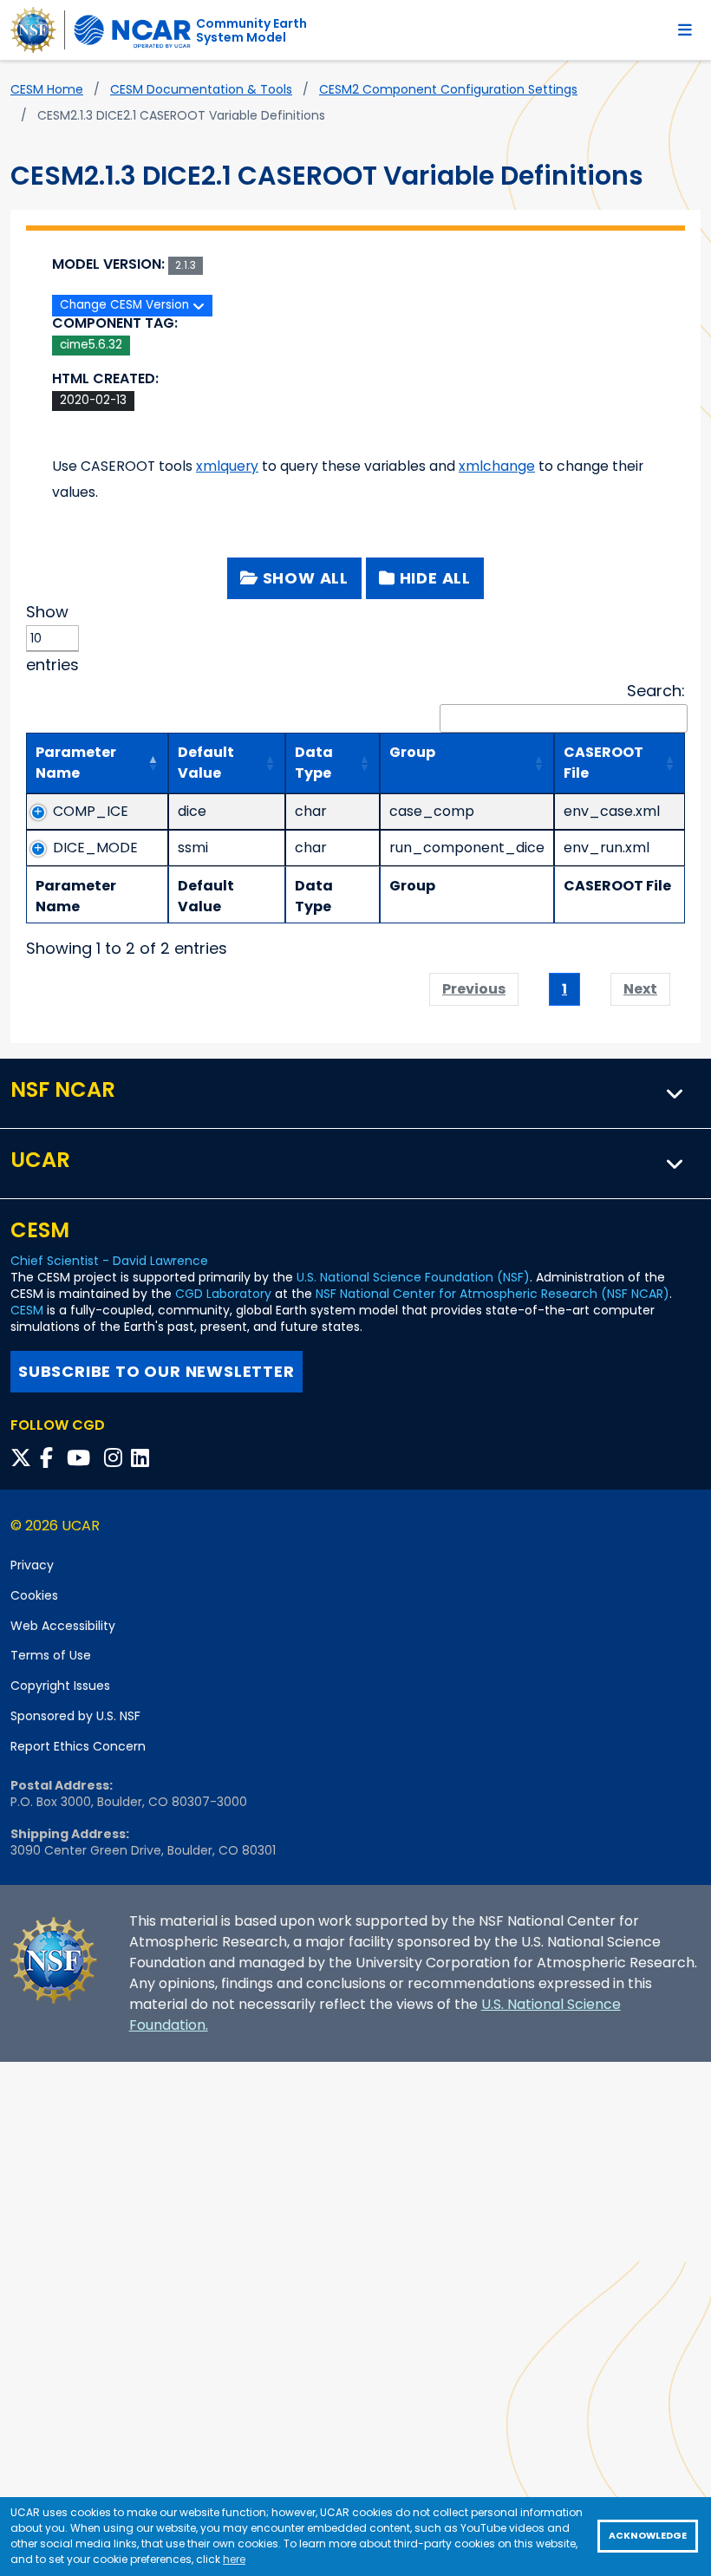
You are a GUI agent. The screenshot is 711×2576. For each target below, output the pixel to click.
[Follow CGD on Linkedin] (143, 1458)
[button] (675, 1093)
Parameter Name (76, 763)
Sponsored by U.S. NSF (75, 1716)
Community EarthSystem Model (251, 30)
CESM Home (47, 89)
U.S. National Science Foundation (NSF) (413, 1277)
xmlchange (497, 466)
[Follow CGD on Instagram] (116, 1458)
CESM (27, 1310)
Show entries (52, 638)
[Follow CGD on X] (23, 1458)
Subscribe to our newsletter (157, 1371)
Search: (656, 691)
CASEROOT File (603, 763)
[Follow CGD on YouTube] (84, 1458)
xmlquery (227, 466)
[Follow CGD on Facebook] (52, 1458)
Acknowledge (648, 2536)
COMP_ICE (91, 811)
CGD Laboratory (223, 1294)
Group (412, 752)
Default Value (206, 763)
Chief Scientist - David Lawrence (109, 1261)
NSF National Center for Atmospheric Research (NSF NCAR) (492, 1294)
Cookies (34, 1595)
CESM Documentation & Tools (201, 89)
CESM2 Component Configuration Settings (448, 89)
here (234, 2559)
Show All (303, 578)
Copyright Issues (60, 1686)
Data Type (314, 763)
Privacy (32, 1565)
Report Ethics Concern (78, 1746)
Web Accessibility (63, 1626)
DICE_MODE (95, 848)
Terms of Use (51, 1655)
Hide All (433, 578)
